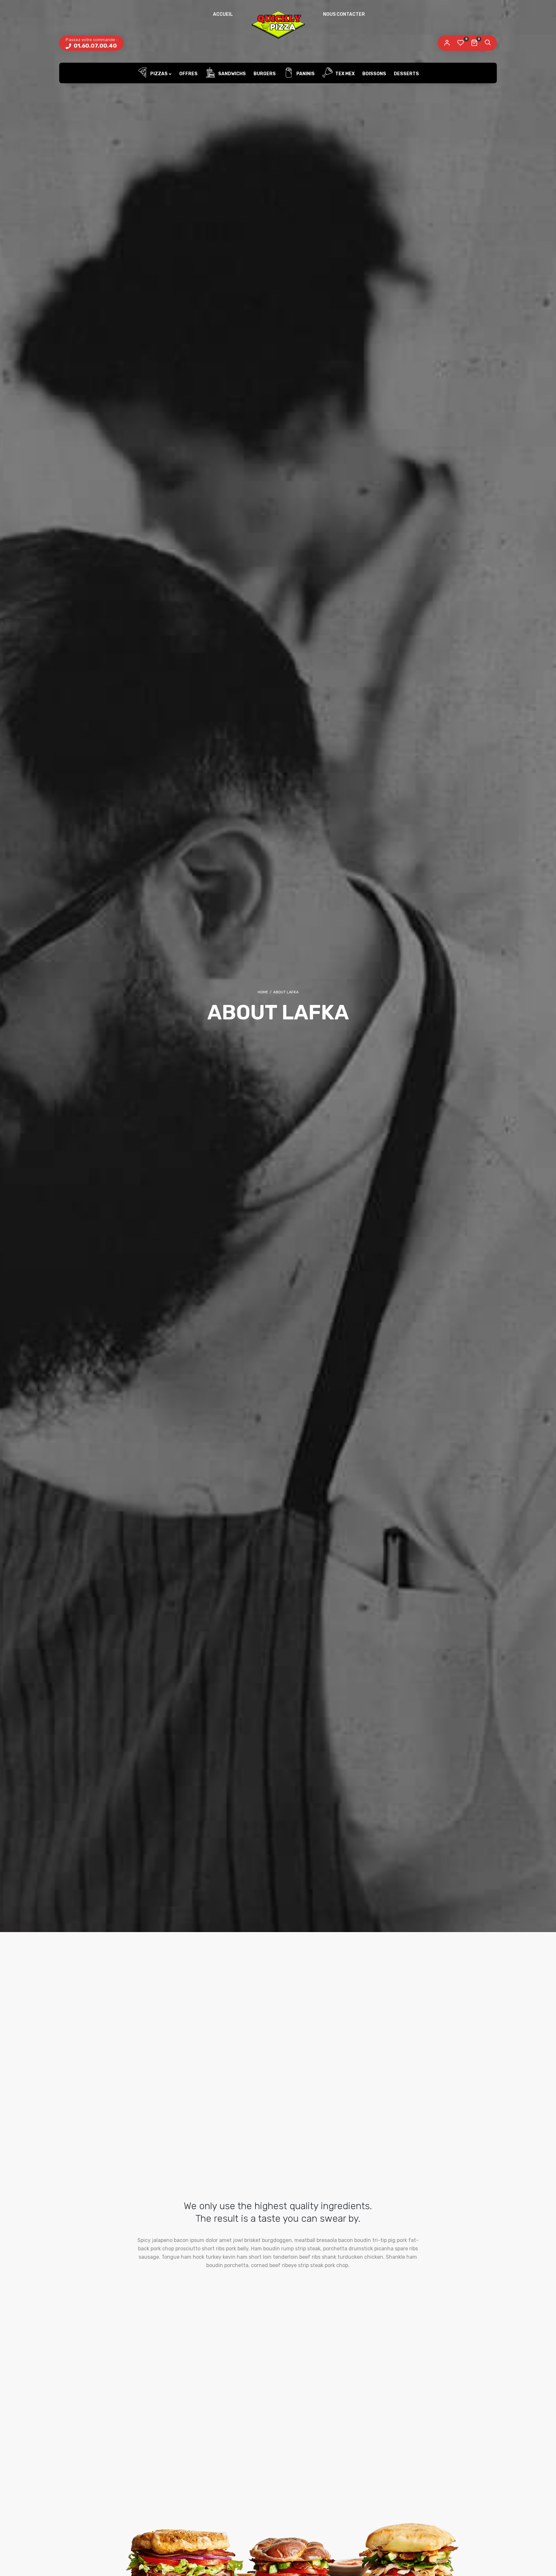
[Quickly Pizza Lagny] (278, 24)
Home (263, 992)
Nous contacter (344, 14)
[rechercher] (487, 43)
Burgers (265, 74)
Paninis (305, 74)
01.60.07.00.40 (95, 46)
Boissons (374, 74)
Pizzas (158, 74)
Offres (188, 74)
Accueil (223, 14)
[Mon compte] (447, 43)
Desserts (406, 74)
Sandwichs (232, 74)
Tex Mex (344, 74)
